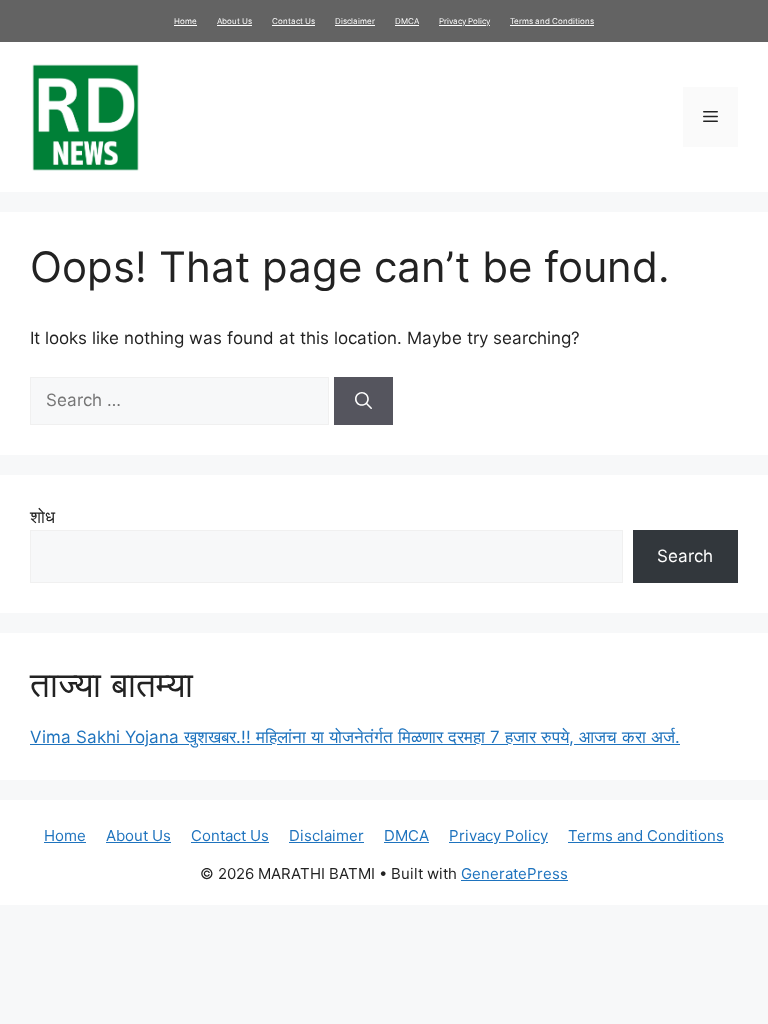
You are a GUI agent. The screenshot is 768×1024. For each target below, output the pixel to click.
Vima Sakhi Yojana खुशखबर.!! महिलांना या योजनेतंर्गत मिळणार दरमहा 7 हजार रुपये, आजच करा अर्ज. (355, 737)
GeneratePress (514, 873)
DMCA (407, 21)
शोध (42, 517)
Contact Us (293, 21)
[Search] (363, 401)
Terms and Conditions (552, 21)
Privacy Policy (464, 21)
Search (685, 556)
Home (185, 21)
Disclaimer (355, 21)
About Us (234, 21)
